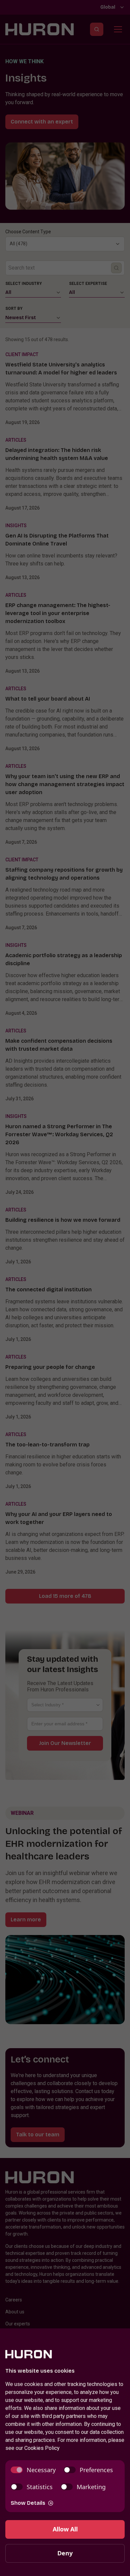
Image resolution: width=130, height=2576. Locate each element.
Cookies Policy (42, 2448)
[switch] (33, 2470)
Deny (65, 2553)
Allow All (65, 2529)
